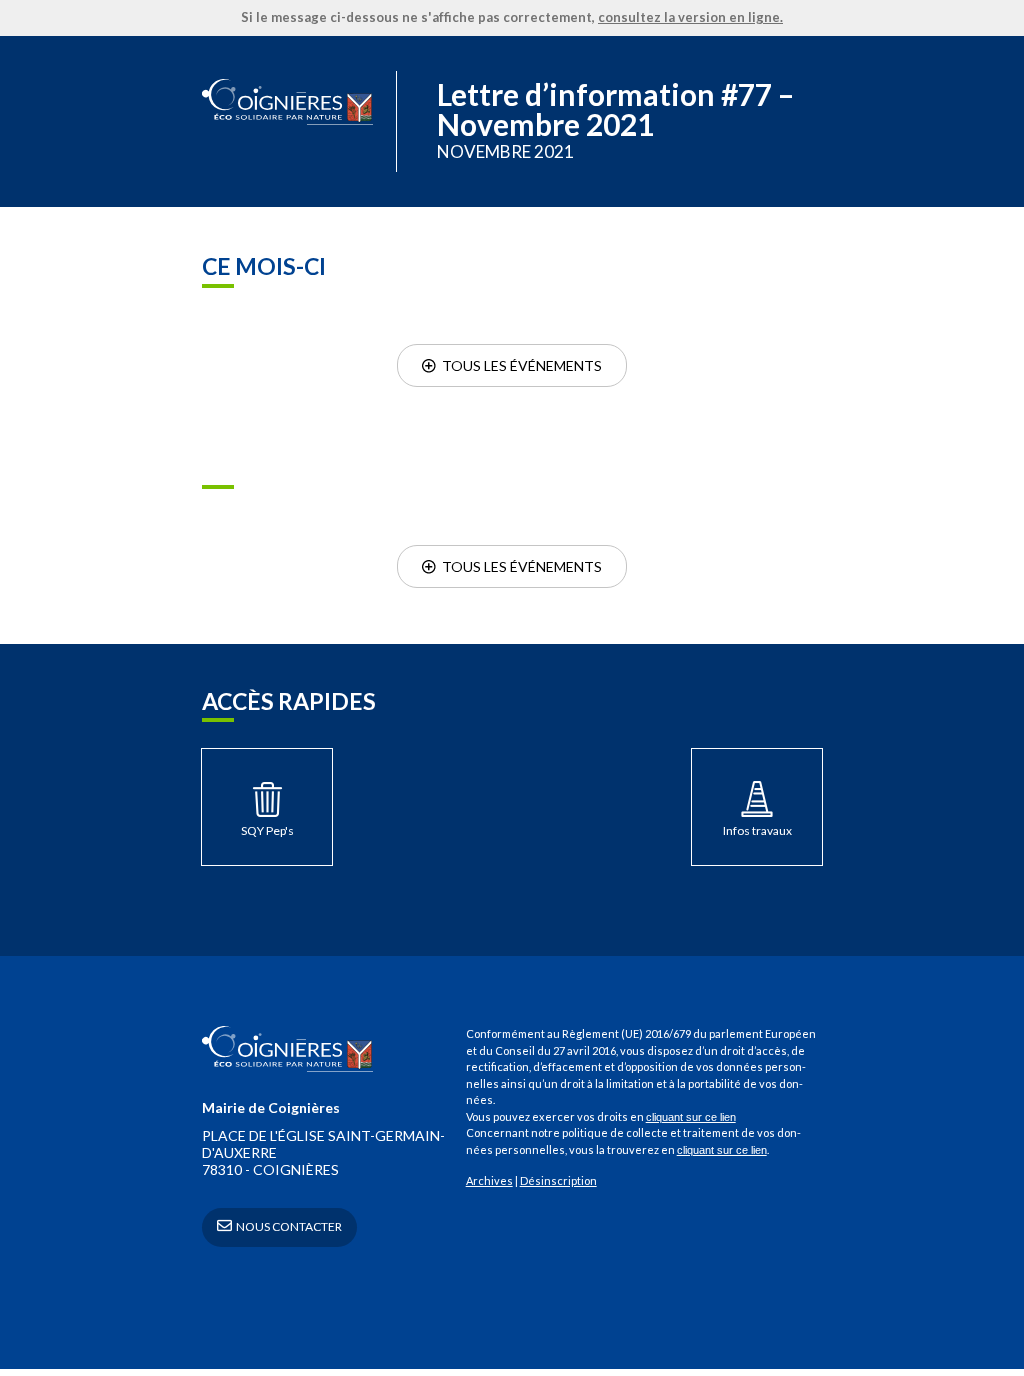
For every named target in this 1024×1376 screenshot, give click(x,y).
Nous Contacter (288, 1226)
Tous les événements (519, 365)
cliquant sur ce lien (691, 1117)
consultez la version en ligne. (690, 17)
